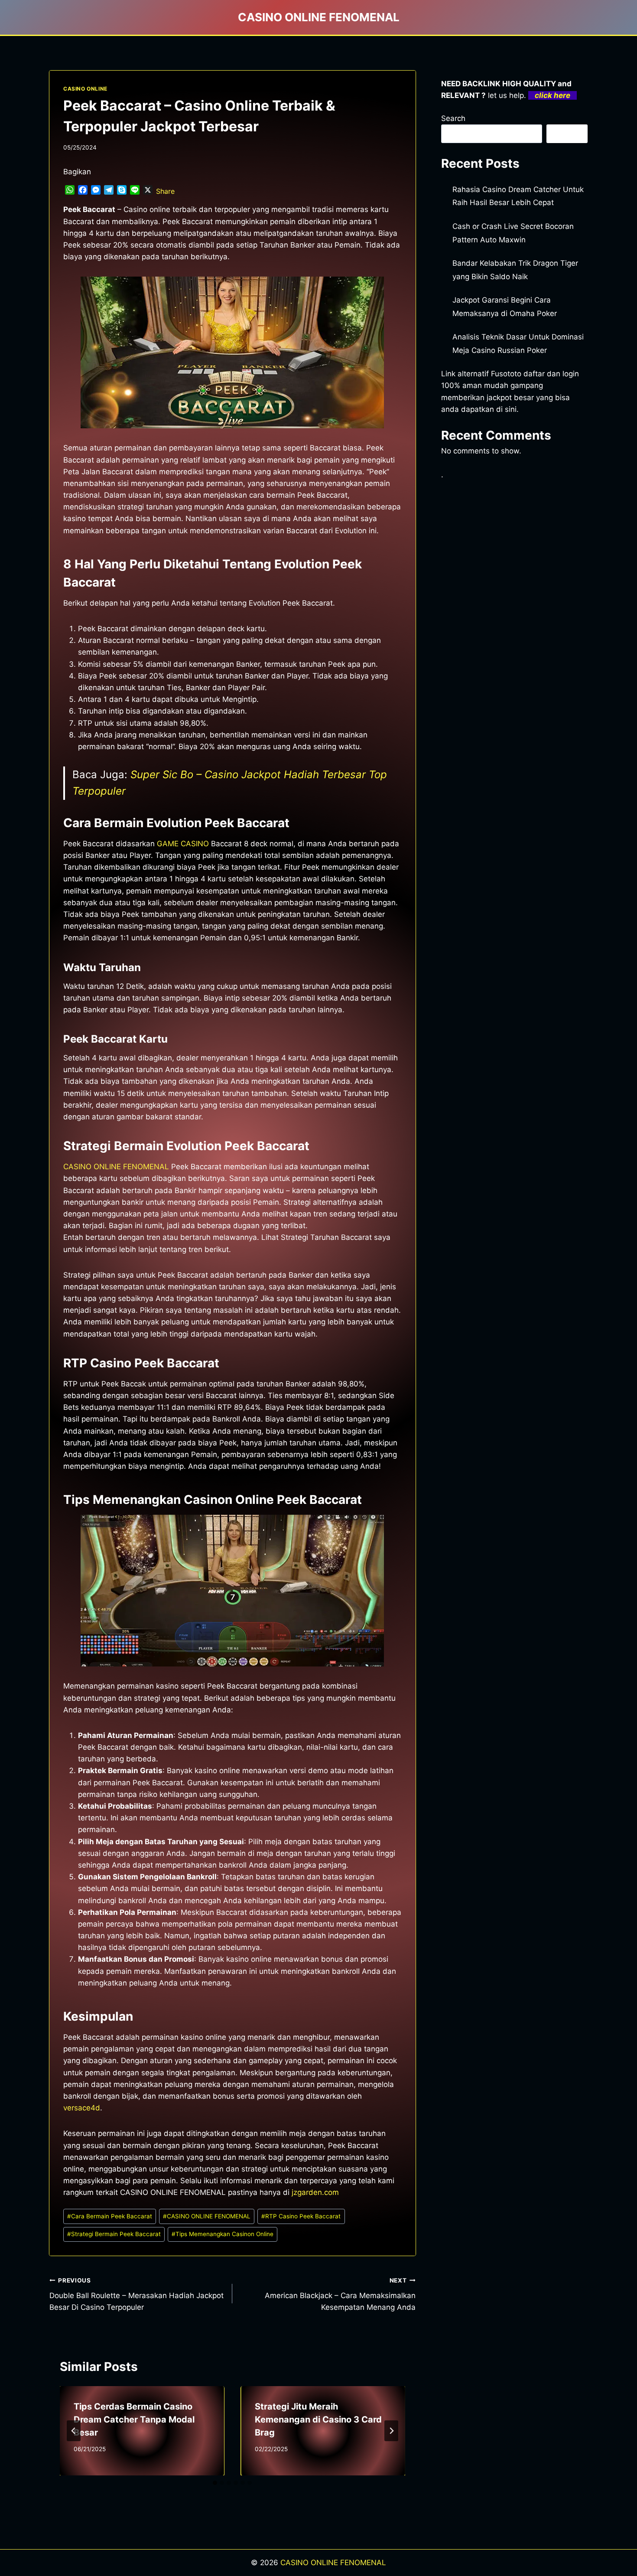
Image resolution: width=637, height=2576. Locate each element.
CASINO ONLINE (85, 89)
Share (165, 191)
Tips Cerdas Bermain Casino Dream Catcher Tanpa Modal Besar (134, 2419)
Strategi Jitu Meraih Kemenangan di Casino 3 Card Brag (318, 2419)
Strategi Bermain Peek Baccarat (114, 2234)
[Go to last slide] (74, 2431)
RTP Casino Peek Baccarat (301, 2216)
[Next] (391, 2431)
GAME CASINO (183, 844)
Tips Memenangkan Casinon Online (223, 2234)
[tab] (215, 2483)
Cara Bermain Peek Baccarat (110, 2216)
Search (453, 118)
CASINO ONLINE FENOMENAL (116, 1167)
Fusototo (506, 374)
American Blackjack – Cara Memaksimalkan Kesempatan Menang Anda (340, 2294)
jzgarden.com (315, 2192)
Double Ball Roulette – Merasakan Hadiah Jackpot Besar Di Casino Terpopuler (136, 2294)
